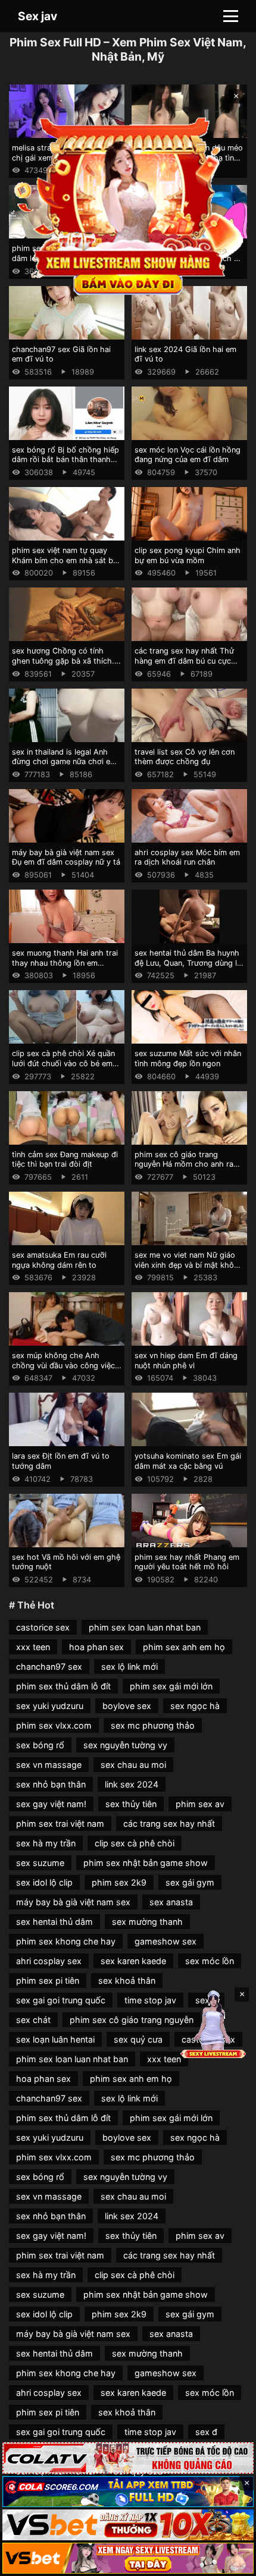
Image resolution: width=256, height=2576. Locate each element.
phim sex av (200, 1804)
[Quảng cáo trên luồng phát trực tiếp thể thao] (128, 2558)
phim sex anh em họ (184, 1647)
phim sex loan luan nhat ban (145, 1627)
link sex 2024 (132, 1784)
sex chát (33, 2020)
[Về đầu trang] (230, 2562)
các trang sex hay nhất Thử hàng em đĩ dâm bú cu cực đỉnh (184, 661)
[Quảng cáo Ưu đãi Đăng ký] (128, 2492)
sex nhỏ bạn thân (51, 1784)
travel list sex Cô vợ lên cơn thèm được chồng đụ (185, 757)
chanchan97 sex (49, 1666)
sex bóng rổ (40, 1745)
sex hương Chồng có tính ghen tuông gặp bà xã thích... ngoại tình (65, 661)
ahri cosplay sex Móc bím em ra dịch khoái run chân (187, 857)
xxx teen (33, 1647)
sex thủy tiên (131, 1804)
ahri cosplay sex (49, 1961)
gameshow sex (166, 1941)
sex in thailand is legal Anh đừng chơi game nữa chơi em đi (64, 762)
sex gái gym (190, 1882)
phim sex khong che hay (66, 1941)
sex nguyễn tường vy (125, 1745)
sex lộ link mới (129, 1666)
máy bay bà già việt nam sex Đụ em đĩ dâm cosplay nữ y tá (66, 857)
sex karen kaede (133, 1961)
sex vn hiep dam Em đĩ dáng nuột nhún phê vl (186, 1361)
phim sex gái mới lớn (171, 1686)
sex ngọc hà (195, 1706)
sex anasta (171, 1902)
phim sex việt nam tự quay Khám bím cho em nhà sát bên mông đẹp (67, 560)
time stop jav (150, 2000)
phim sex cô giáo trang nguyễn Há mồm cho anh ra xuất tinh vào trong (184, 1164)
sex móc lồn (210, 1961)
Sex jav (38, 16)
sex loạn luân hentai (55, 2039)
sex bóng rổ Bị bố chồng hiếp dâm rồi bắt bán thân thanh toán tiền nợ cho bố (65, 460)
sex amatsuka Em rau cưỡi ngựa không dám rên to (59, 1260)
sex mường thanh (147, 1922)
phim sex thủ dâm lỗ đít (63, 1686)
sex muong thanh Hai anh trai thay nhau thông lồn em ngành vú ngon (65, 963)
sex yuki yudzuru (50, 1706)
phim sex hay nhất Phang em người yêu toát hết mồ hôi (187, 1562)
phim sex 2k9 (119, 1882)
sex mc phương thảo (153, 1725)
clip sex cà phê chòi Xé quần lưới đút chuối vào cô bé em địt (63, 1063)
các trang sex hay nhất (169, 1823)
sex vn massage (49, 1765)
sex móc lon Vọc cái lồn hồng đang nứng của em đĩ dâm (188, 455)
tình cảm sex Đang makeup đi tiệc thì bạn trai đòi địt (65, 1160)
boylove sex (127, 1706)
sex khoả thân (127, 1980)
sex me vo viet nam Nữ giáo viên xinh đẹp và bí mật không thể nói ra (189, 1265)
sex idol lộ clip (44, 1882)
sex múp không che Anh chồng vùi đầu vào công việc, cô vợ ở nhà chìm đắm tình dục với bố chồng (65, 1370)
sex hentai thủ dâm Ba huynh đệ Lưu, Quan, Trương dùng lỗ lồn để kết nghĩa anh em (188, 963)
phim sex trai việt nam (60, 1823)
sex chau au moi (133, 1765)
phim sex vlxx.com (54, 1725)
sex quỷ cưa (138, 2039)
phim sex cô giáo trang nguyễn (132, 2020)
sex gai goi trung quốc (61, 2000)
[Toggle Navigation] (231, 16)
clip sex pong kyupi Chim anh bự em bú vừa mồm (188, 555)
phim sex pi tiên (48, 1980)
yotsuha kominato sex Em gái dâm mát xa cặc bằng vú (188, 1461)
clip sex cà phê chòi (135, 1843)
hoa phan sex (96, 1647)
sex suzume (40, 1863)
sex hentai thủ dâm (54, 1922)
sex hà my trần (46, 1843)
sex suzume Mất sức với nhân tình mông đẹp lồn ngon (188, 1058)
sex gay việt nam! (51, 1804)
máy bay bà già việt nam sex (73, 1902)
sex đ (206, 2432)
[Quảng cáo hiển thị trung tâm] (128, 204)
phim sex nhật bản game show (146, 1863)
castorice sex (43, 1627)
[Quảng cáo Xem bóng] (128, 2458)
